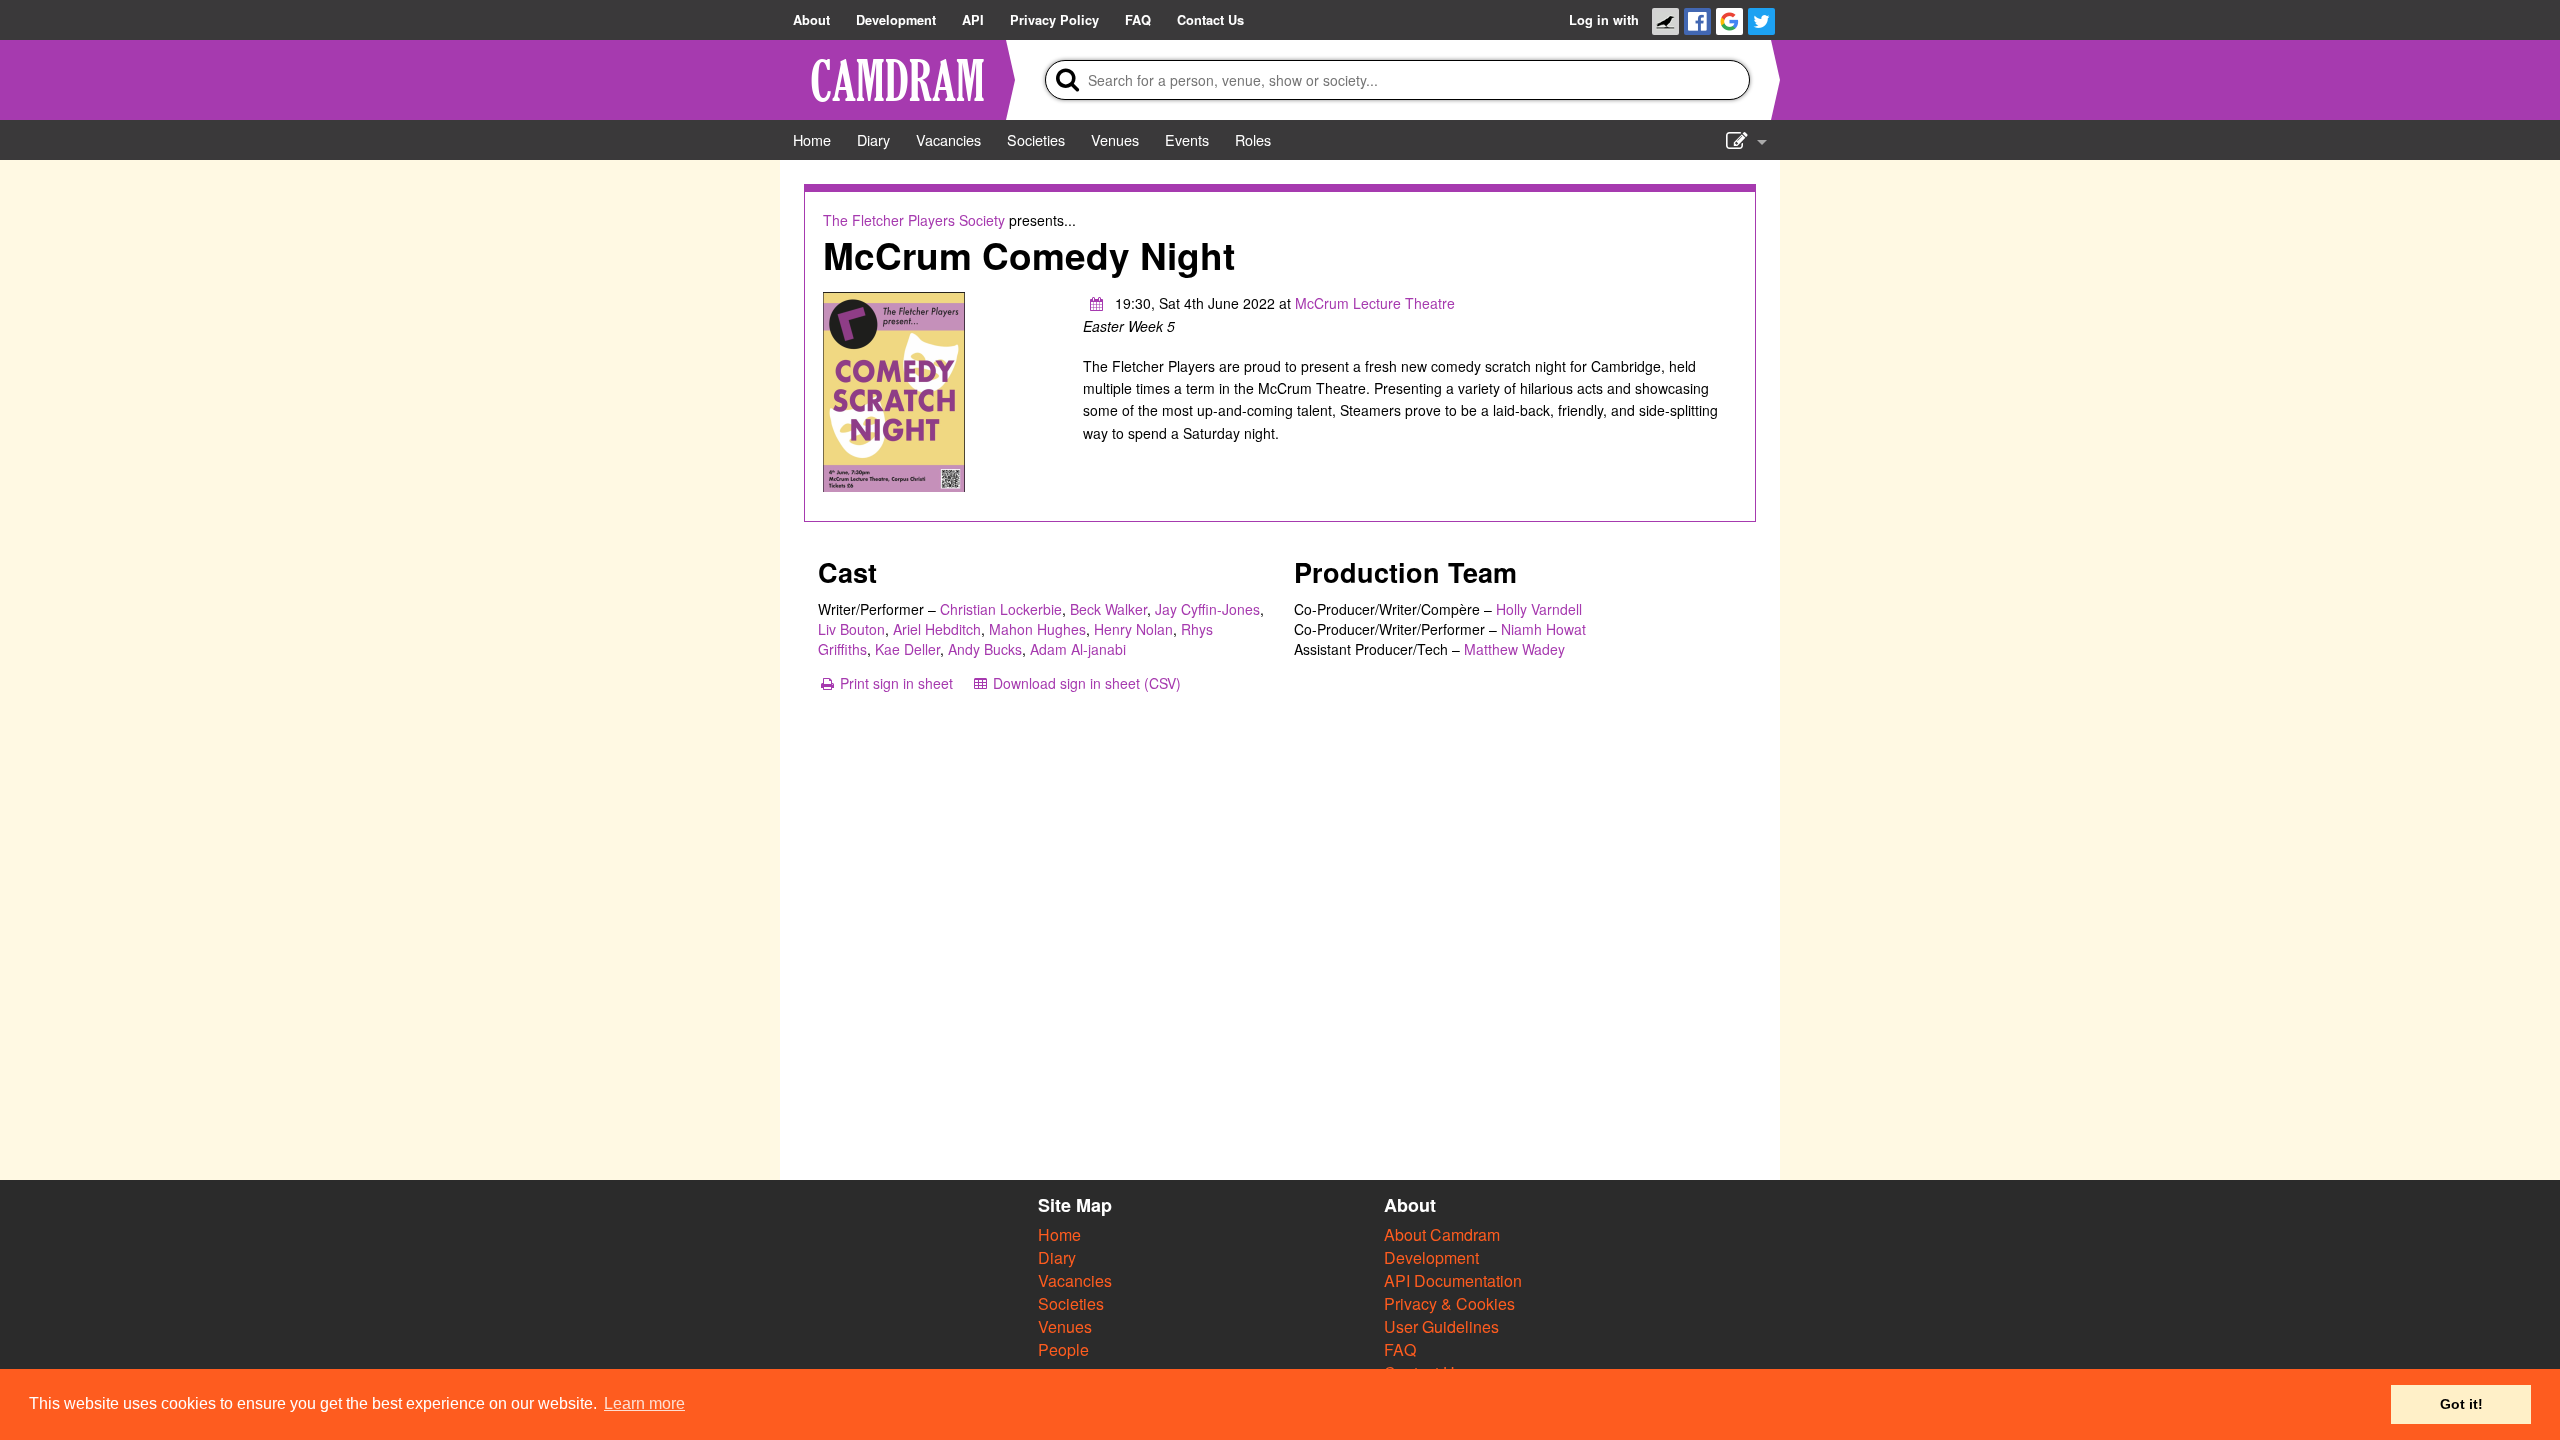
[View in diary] (1097, 303)
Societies (1071, 1303)
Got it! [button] (2461, 1404)
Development (1431, 1257)
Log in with (1604, 20)
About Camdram (1442, 1234)
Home (1059, 1234)
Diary (1057, 1257)
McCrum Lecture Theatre (1375, 303)
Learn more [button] (644, 1403)
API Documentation (1453, 1280)
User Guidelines (1441, 1326)
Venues (1065, 1326)
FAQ (1400, 1349)
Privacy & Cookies (1449, 1303)
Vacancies (1075, 1280)
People (1063, 1349)
